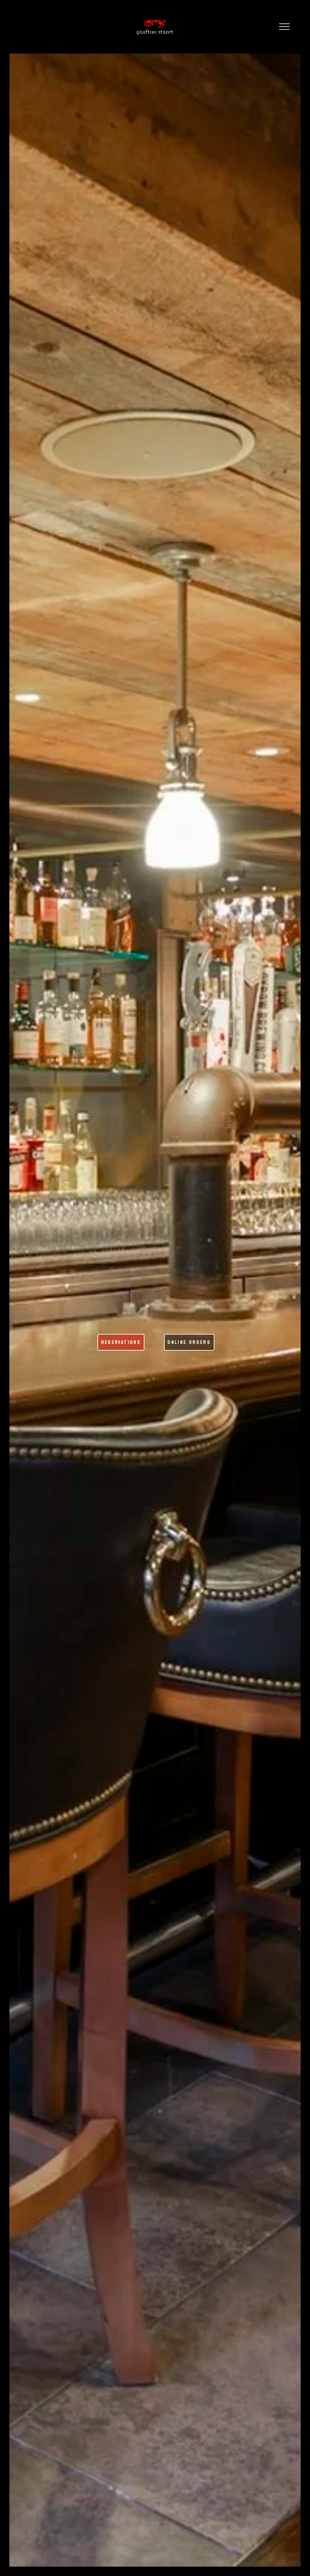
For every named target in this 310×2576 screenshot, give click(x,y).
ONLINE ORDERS (189, 1342)
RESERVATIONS (121, 1342)
